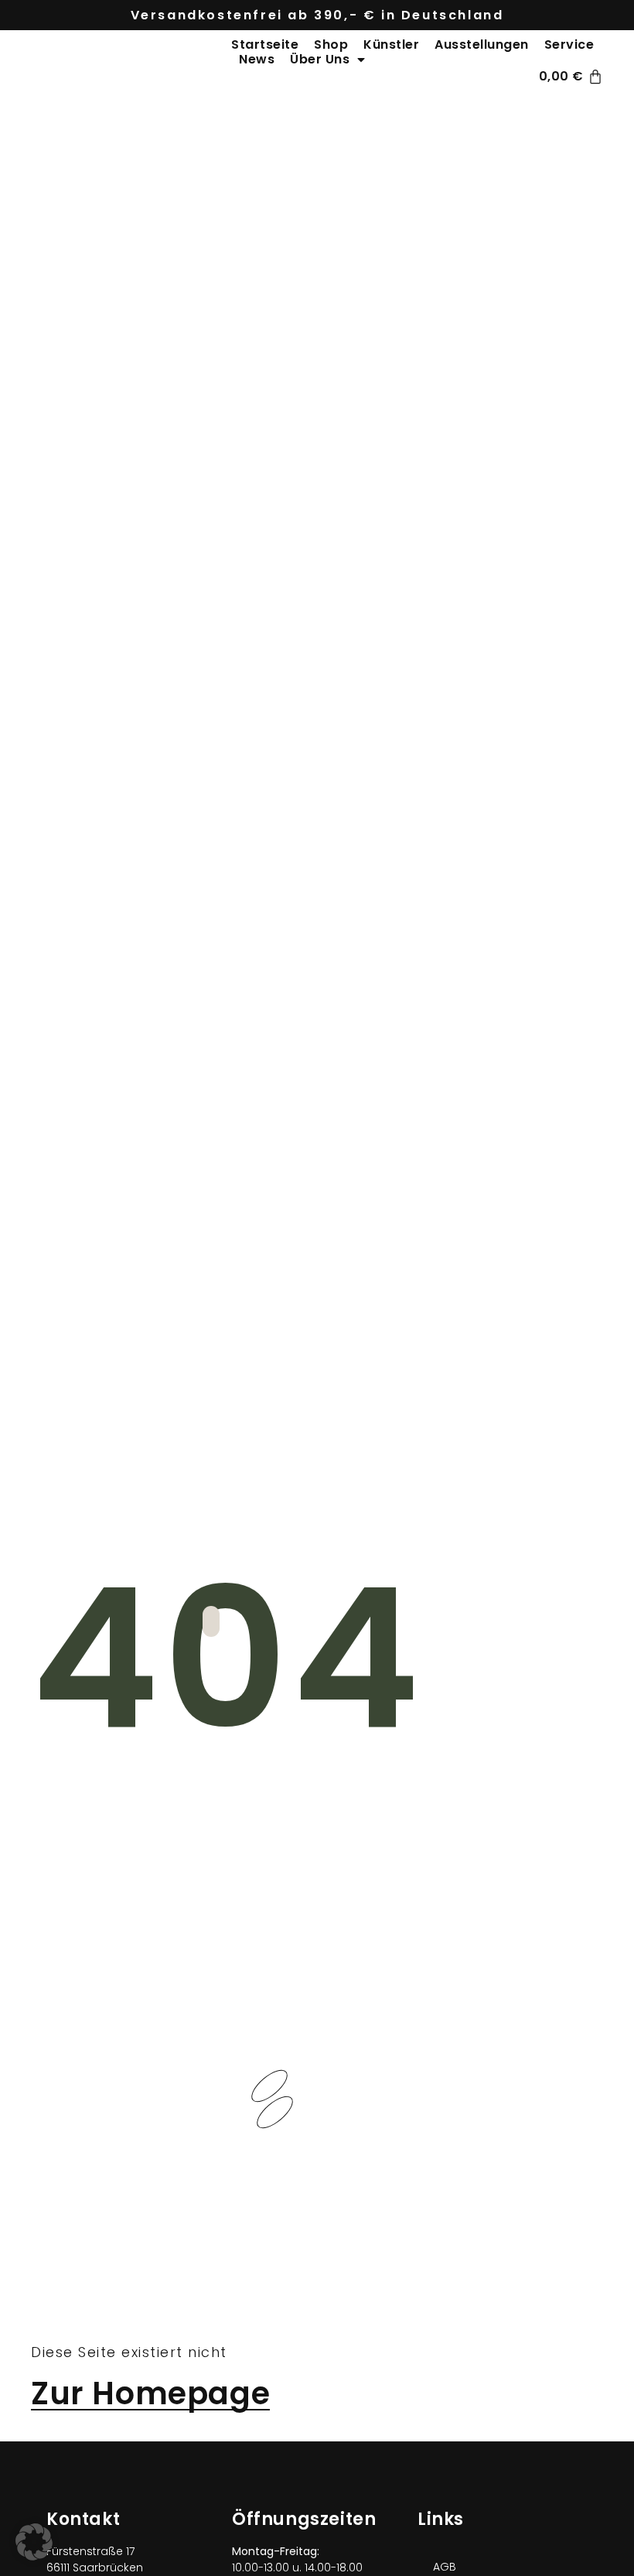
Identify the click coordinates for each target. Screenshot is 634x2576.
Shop (331, 44)
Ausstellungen (482, 44)
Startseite (265, 44)
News (257, 59)
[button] (34, 2542)
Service (569, 44)
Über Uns (320, 59)
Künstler (391, 44)
